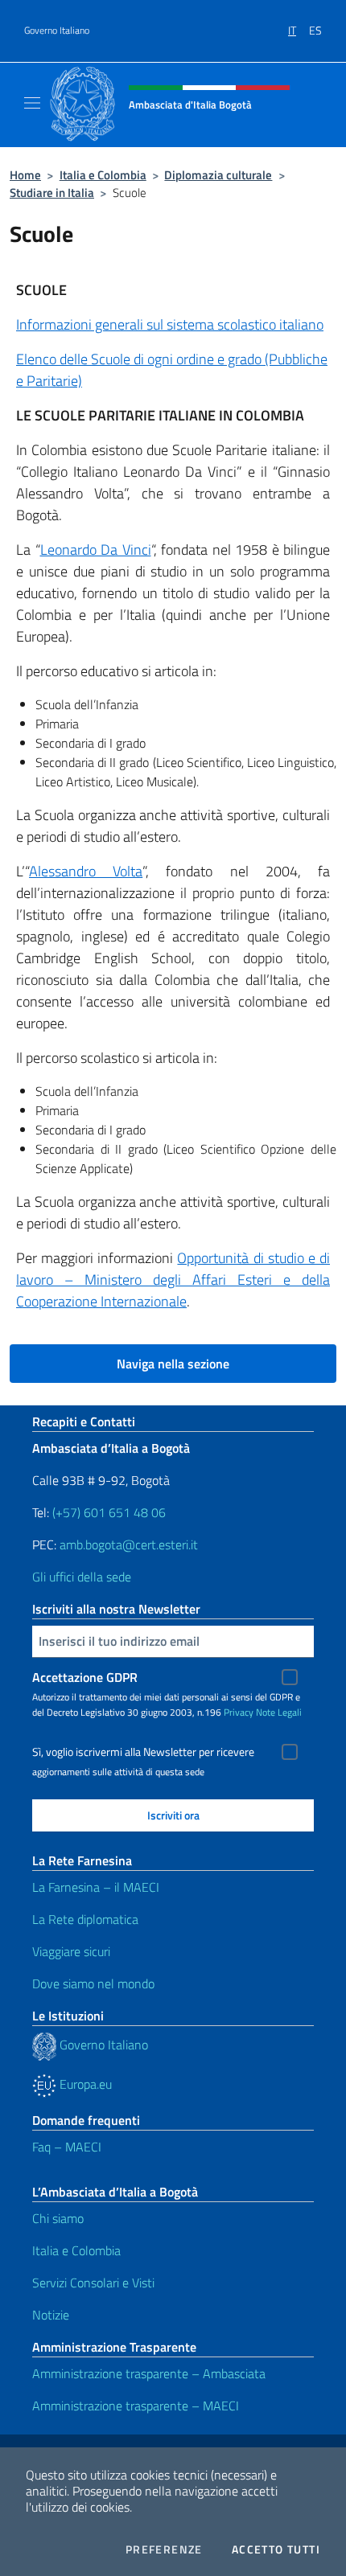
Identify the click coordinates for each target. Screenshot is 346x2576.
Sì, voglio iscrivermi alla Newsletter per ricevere (143, 1752)
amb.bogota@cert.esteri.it (129, 1544)
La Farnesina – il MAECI (96, 1887)
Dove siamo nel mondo (93, 1983)
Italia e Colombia (103, 175)
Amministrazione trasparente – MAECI (136, 2406)
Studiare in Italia (52, 193)
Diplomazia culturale (218, 175)
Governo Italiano (57, 31)
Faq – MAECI (67, 2147)
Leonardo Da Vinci (96, 550)
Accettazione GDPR (85, 1677)
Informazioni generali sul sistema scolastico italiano (170, 324)
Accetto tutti (276, 2549)
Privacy (239, 1712)
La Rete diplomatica (85, 1919)
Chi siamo (58, 2218)
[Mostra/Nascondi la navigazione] (32, 103)
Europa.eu (84, 2084)
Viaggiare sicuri (71, 1951)
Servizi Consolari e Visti (93, 2283)
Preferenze (164, 2549)
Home (25, 175)
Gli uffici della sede (82, 1577)
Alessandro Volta (86, 871)
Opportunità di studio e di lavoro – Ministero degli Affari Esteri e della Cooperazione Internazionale (173, 1280)
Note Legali (279, 1712)
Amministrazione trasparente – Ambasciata (149, 2373)
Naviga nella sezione (173, 1364)
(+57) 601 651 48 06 (109, 1512)
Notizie (51, 2315)
